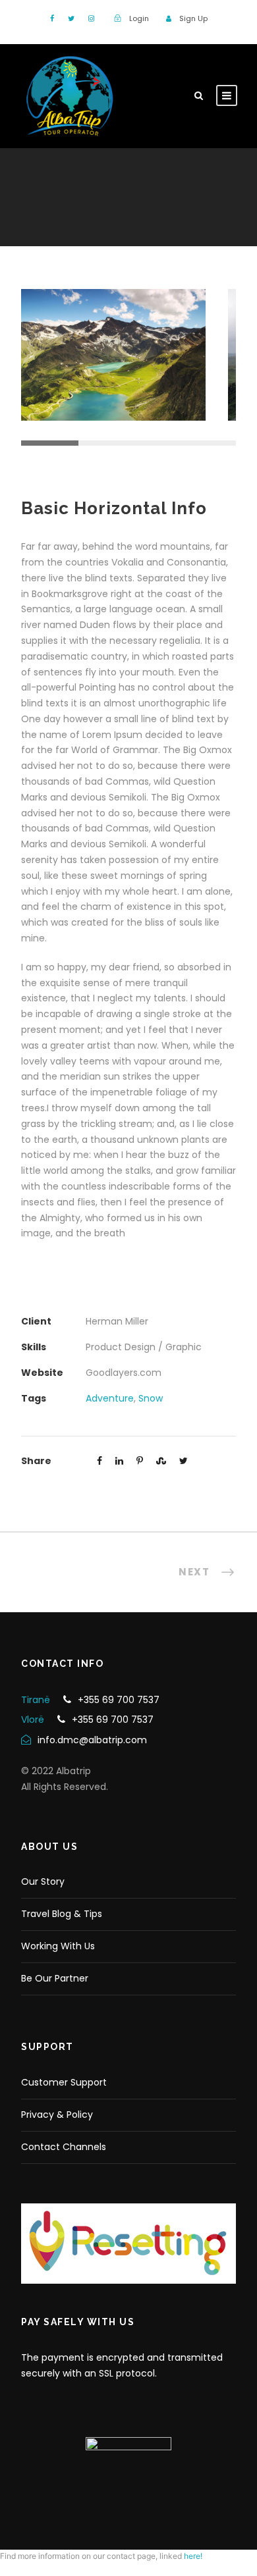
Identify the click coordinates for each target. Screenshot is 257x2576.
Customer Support (64, 2082)
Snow (151, 1398)
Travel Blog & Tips (62, 1914)
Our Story (43, 1881)
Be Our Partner (55, 1978)
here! (193, 2556)
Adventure (110, 1398)
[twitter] (71, 18)
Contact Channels (64, 2147)
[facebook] (52, 18)
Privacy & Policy (57, 2115)
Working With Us (58, 1946)
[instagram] (91, 18)
